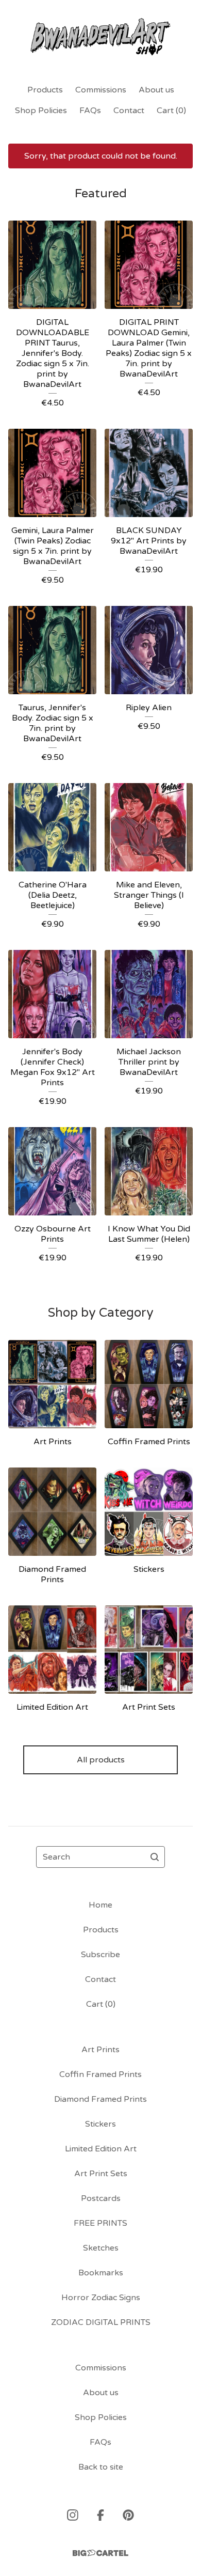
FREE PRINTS (100, 2223)
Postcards (101, 2198)
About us (156, 90)
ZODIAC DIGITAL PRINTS (101, 2322)
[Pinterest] (128, 2515)
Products (45, 90)
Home (100, 1905)
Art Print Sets (101, 2174)
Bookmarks (101, 2273)
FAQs (90, 111)
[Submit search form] (155, 1857)
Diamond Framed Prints (100, 2099)
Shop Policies (41, 111)
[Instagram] (73, 2515)
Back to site (101, 2467)
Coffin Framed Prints (100, 2074)
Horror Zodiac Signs (101, 2298)
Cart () (171, 111)
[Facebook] (100, 2515)
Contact (129, 111)
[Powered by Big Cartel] (100, 2553)
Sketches (101, 2248)
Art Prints (100, 2050)
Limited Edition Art (101, 2149)
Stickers (100, 2124)
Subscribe (100, 1955)
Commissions (101, 90)
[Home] (101, 37)
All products (101, 1760)
